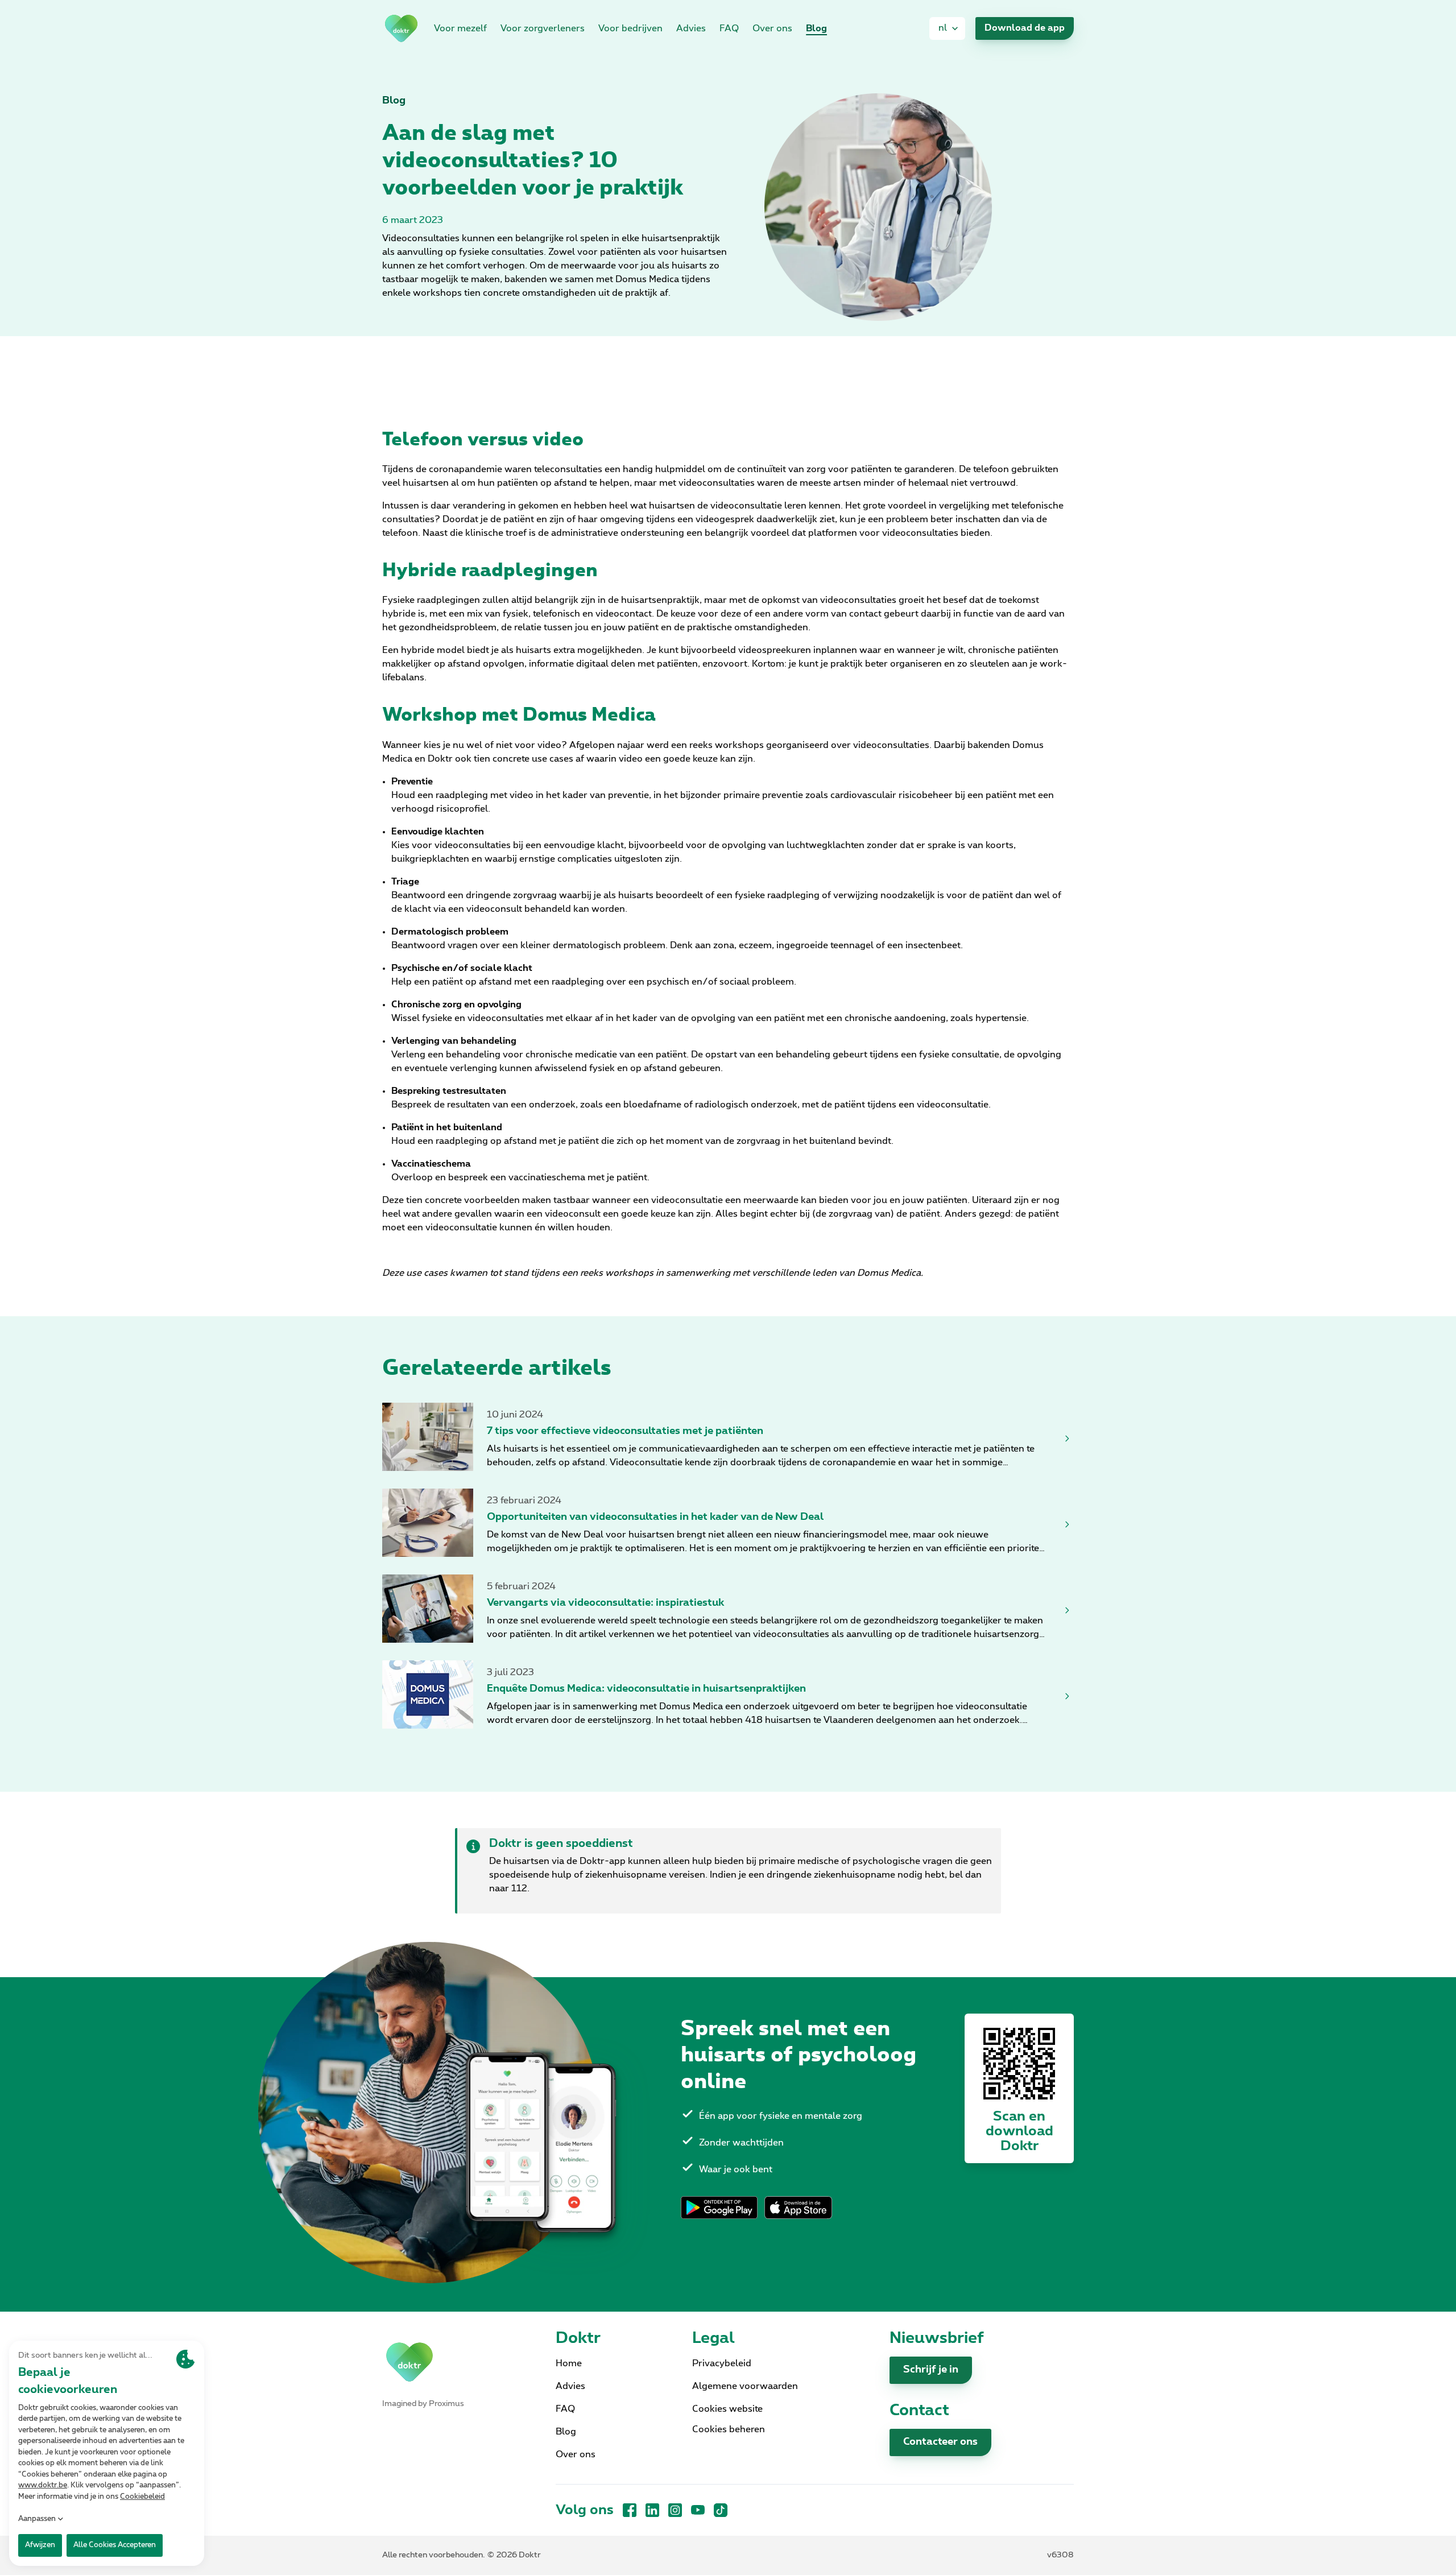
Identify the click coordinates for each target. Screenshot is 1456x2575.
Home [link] (569, 2363)
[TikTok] (721, 2510)
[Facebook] (630, 2510)
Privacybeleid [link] (722, 2363)
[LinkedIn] (652, 2510)
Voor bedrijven (630, 28)
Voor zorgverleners (543, 28)
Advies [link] (691, 28)
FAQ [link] (729, 28)
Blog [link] (816, 28)
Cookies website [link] (727, 2409)
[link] (401, 28)
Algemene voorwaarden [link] (745, 2386)
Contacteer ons (940, 2442)
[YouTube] (698, 2510)
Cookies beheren (729, 2429)
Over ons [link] (772, 28)
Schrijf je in (931, 2370)
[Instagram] (675, 2510)
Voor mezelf (460, 28)
